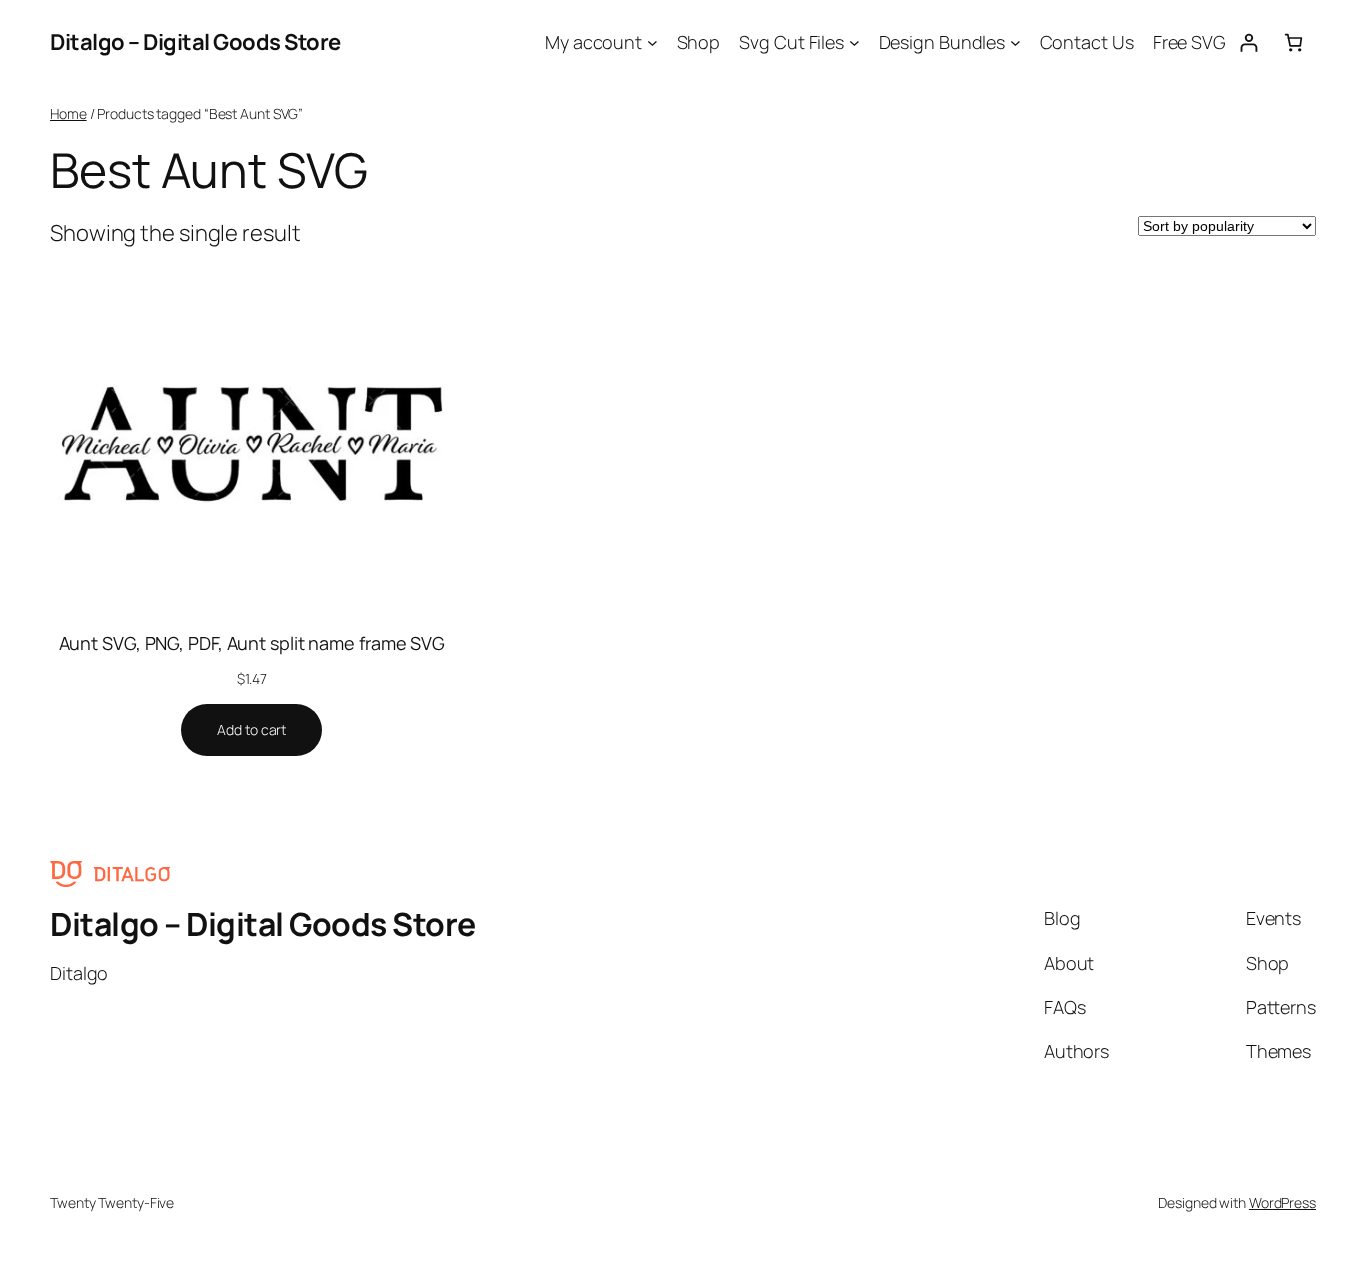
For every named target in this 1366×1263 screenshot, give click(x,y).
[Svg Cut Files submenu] (854, 42)
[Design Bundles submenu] (1015, 42)
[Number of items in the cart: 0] (1293, 42)
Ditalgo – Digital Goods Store (195, 42)
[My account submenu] (652, 42)
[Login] (1248, 42)
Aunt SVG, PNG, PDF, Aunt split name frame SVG (252, 643)
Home (68, 113)
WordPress (1282, 1202)
